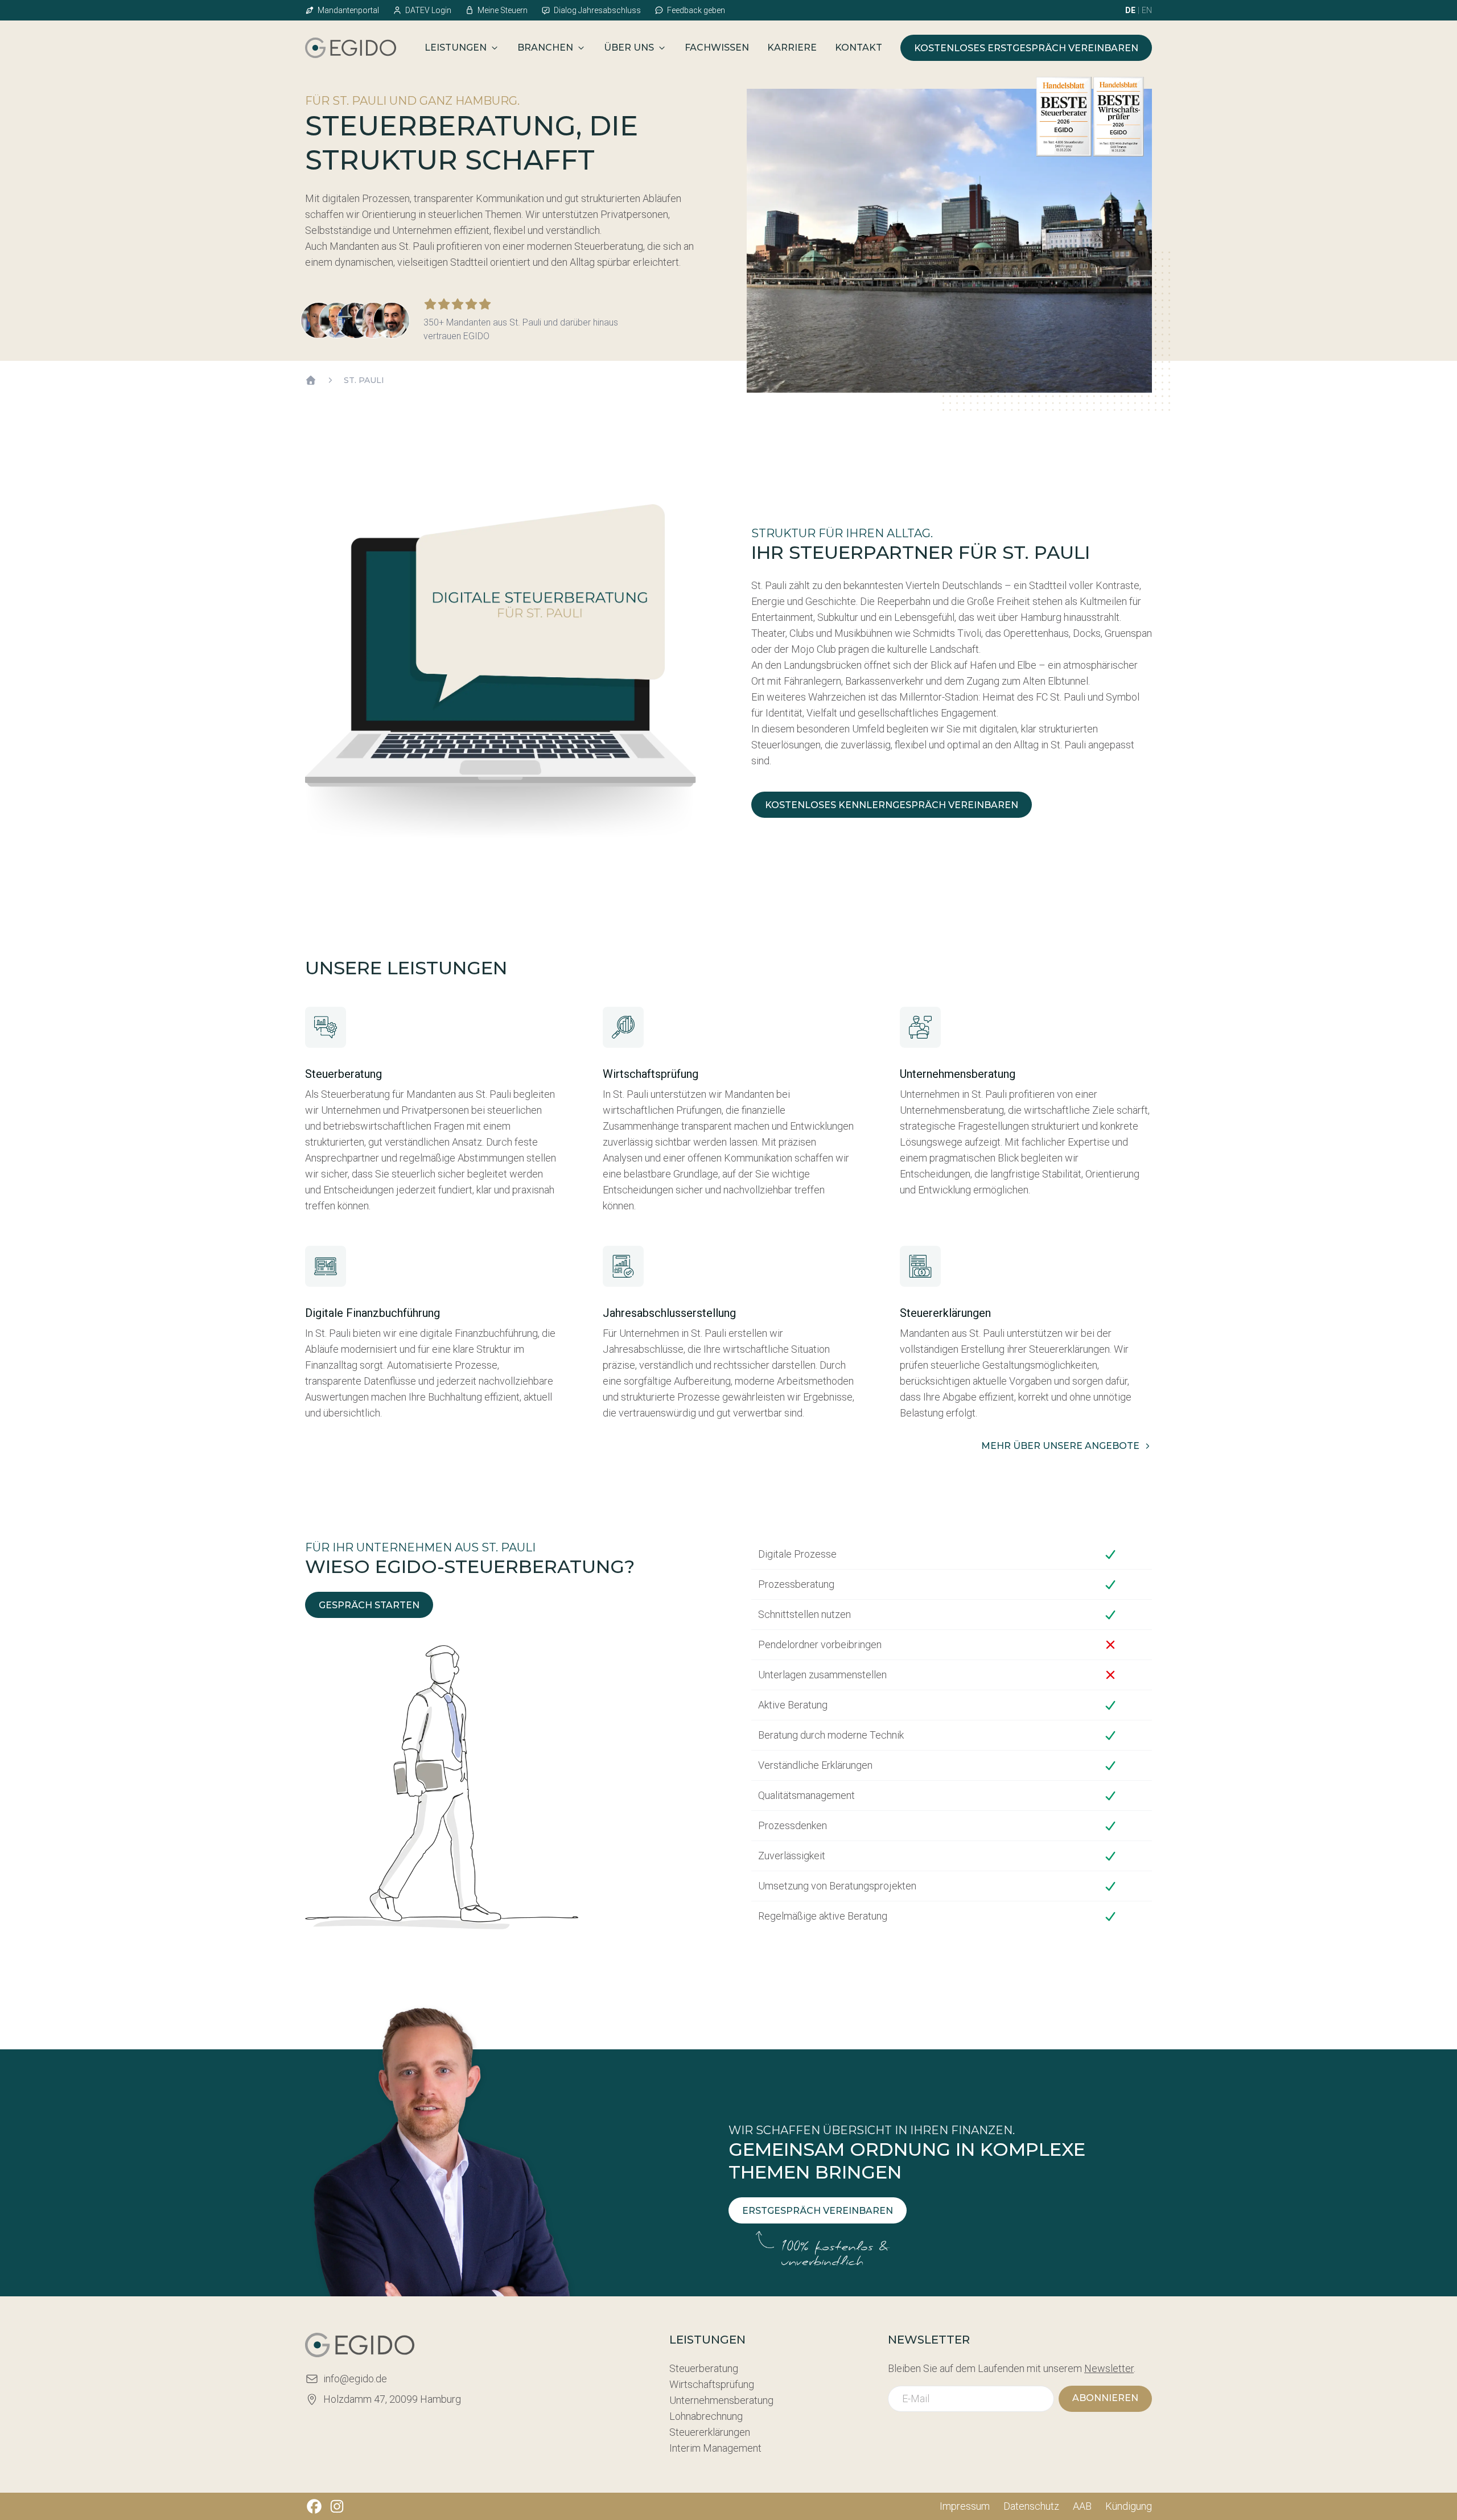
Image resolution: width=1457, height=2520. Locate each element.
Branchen (545, 48)
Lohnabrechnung (706, 2416)
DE (1130, 10)
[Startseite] (311, 380)
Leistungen (456, 48)
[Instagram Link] (337, 2506)
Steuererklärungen (710, 2432)
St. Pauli (364, 380)
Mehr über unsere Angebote (1060, 1446)
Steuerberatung (704, 2368)
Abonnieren (1105, 2398)
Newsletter (1109, 2368)
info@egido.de (355, 2379)
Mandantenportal (348, 10)
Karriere (792, 48)
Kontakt (859, 48)
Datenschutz (1031, 2506)
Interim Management (715, 2448)
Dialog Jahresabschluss (597, 10)
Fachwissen (717, 48)
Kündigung (1129, 2506)
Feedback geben (696, 10)
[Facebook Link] (314, 2506)
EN (1147, 10)
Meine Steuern (503, 10)
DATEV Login (428, 10)
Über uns (629, 48)
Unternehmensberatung (721, 2400)
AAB (1082, 2506)
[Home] (351, 48)
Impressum (965, 2506)
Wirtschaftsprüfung (712, 2384)
